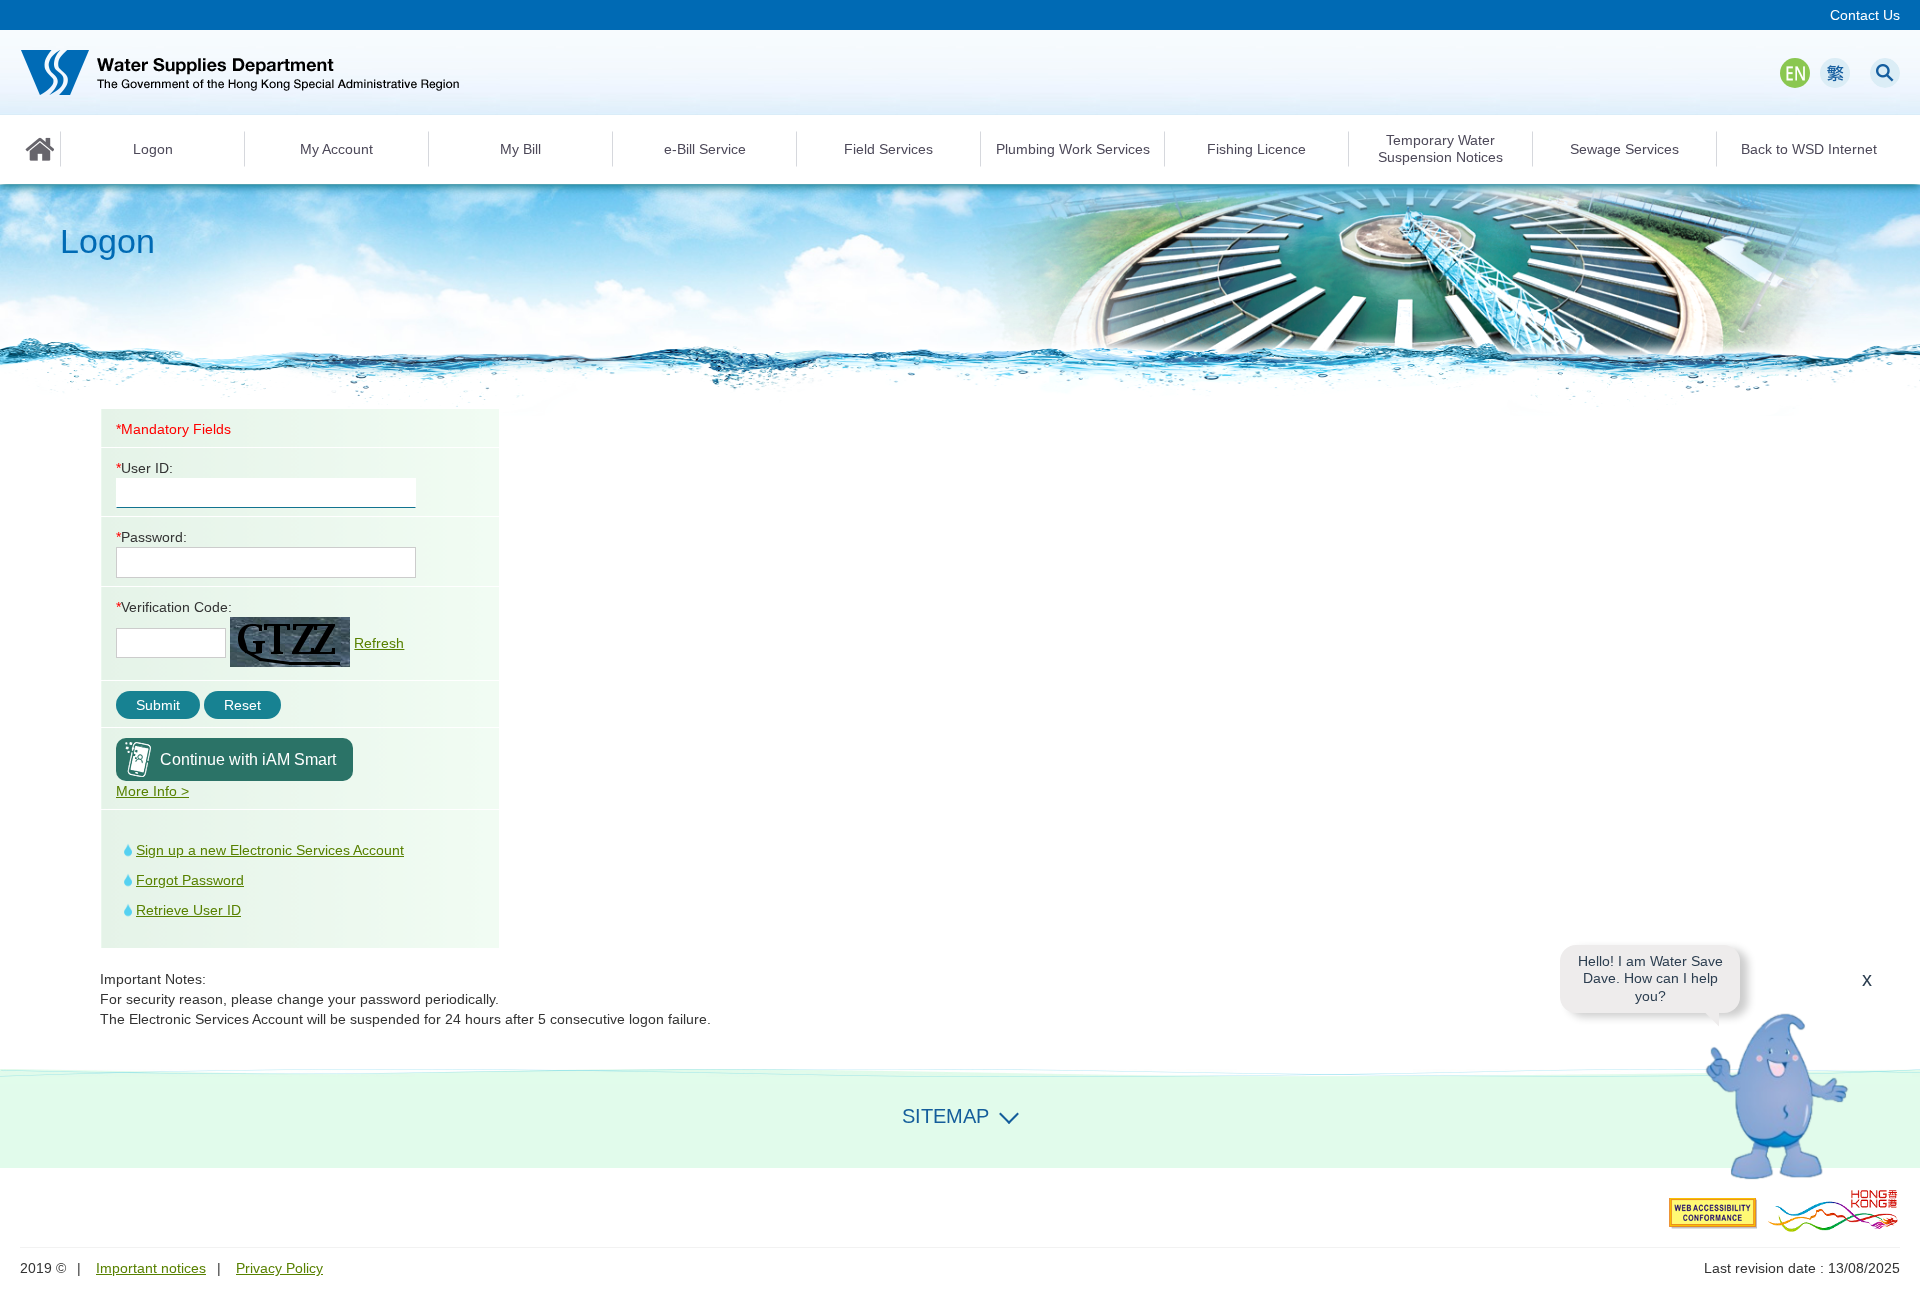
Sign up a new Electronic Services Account (270, 850)
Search (1885, 73)
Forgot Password (190, 880)
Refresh (379, 643)
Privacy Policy (279, 1268)
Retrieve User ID (188, 910)
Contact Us (1865, 15)
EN (1795, 73)
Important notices (151, 1268)
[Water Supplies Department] (240, 72)
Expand (1009, 1114)
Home (40, 149)
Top (1893, 1141)
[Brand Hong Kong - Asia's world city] (1833, 1210)
